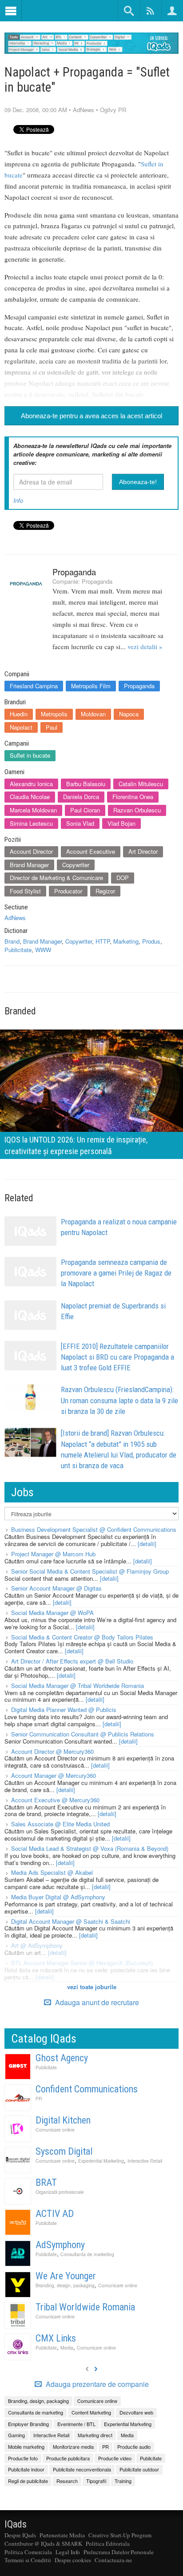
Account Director (31, 851)
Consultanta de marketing (87, 2254)
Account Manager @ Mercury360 (54, 1775)
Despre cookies (73, 2560)
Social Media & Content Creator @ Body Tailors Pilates (82, 1637)
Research (67, 2481)
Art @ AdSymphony (37, 1945)
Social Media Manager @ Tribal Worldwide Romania (78, 1686)
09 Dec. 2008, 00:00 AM (36, 110)
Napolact (21, 727)
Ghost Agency (62, 2058)
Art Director (143, 851)
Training (123, 2481)
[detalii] (147, 1544)
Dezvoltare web (136, 2412)
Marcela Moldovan (33, 810)
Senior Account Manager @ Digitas (56, 1588)
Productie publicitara (68, 2458)
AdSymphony (60, 2245)
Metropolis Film (91, 686)
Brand (12, 941)
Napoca (129, 714)
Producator (68, 891)
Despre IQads (20, 2535)
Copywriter (76, 865)
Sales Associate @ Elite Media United (60, 1824)
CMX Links (56, 2338)
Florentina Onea (133, 797)
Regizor (105, 891)
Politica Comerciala (28, 2552)
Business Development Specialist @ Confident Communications (94, 1529)
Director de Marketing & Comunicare (56, 878)
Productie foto (23, 2458)
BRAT (46, 2182)
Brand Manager (29, 865)
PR (39, 2098)
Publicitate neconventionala (82, 2469)
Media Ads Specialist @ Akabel (52, 1872)
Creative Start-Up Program (120, 2535)
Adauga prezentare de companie (96, 2384)
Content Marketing (91, 2412)
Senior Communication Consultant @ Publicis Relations (83, 1734)
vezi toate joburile (92, 1987)
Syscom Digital (64, 2151)
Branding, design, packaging (65, 2285)
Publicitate (18, 950)
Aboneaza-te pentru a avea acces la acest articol (91, 416)
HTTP (103, 941)
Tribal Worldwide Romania (85, 2307)
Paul (52, 727)
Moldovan (93, 714)
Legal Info (68, 2552)
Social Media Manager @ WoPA (52, 1613)
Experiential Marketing (101, 2161)
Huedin (19, 714)
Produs (151, 941)
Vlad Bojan (121, 823)
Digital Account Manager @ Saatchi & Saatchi (71, 1921)
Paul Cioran (85, 810)
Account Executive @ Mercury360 (55, 1800)
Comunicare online (55, 2130)
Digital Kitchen (63, 2120)
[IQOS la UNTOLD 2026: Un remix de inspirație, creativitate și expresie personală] (91, 1093)
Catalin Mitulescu (141, 784)
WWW (43, 950)
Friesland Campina (34, 686)
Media (67, 2348)
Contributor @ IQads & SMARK (43, 2544)
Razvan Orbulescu (137, 810)
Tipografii (96, 2481)
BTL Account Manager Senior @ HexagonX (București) (82, 1963)
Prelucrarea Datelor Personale (119, 2552)
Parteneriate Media (62, 2535)
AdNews (84, 110)
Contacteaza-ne (113, 2560)
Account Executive (91, 851)
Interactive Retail (145, 2161)
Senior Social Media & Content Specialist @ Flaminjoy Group (90, 1571)
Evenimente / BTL (76, 2424)
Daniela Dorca (81, 797)
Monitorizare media (73, 2447)
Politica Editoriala (108, 2544)
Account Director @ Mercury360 (52, 1751)
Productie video (115, 2458)
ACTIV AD (55, 2214)
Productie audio (134, 2447)
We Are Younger (66, 2276)
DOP (123, 878)
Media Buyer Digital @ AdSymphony (58, 1897)
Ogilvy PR (113, 110)
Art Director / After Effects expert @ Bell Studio (72, 1661)
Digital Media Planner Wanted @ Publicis (64, 1710)
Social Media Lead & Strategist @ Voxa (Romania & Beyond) (90, 1848)
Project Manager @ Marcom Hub (53, 1554)
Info (18, 500)
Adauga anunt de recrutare (96, 2002)
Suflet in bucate (30, 755)
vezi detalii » (145, 646)
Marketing (126, 941)
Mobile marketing (26, 2447)
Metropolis (54, 714)
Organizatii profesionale (60, 2192)
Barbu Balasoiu (86, 784)
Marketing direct (95, 2435)
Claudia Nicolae (30, 797)
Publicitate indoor (26, 2469)
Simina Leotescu (31, 823)
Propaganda (74, 572)
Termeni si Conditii (28, 2560)
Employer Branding (28, 2424)
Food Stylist (25, 891)
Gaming (16, 2435)
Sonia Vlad (80, 823)
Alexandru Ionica (31, 784)
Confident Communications (87, 2089)
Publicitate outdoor (139, 2469)
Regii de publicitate (28, 2481)
